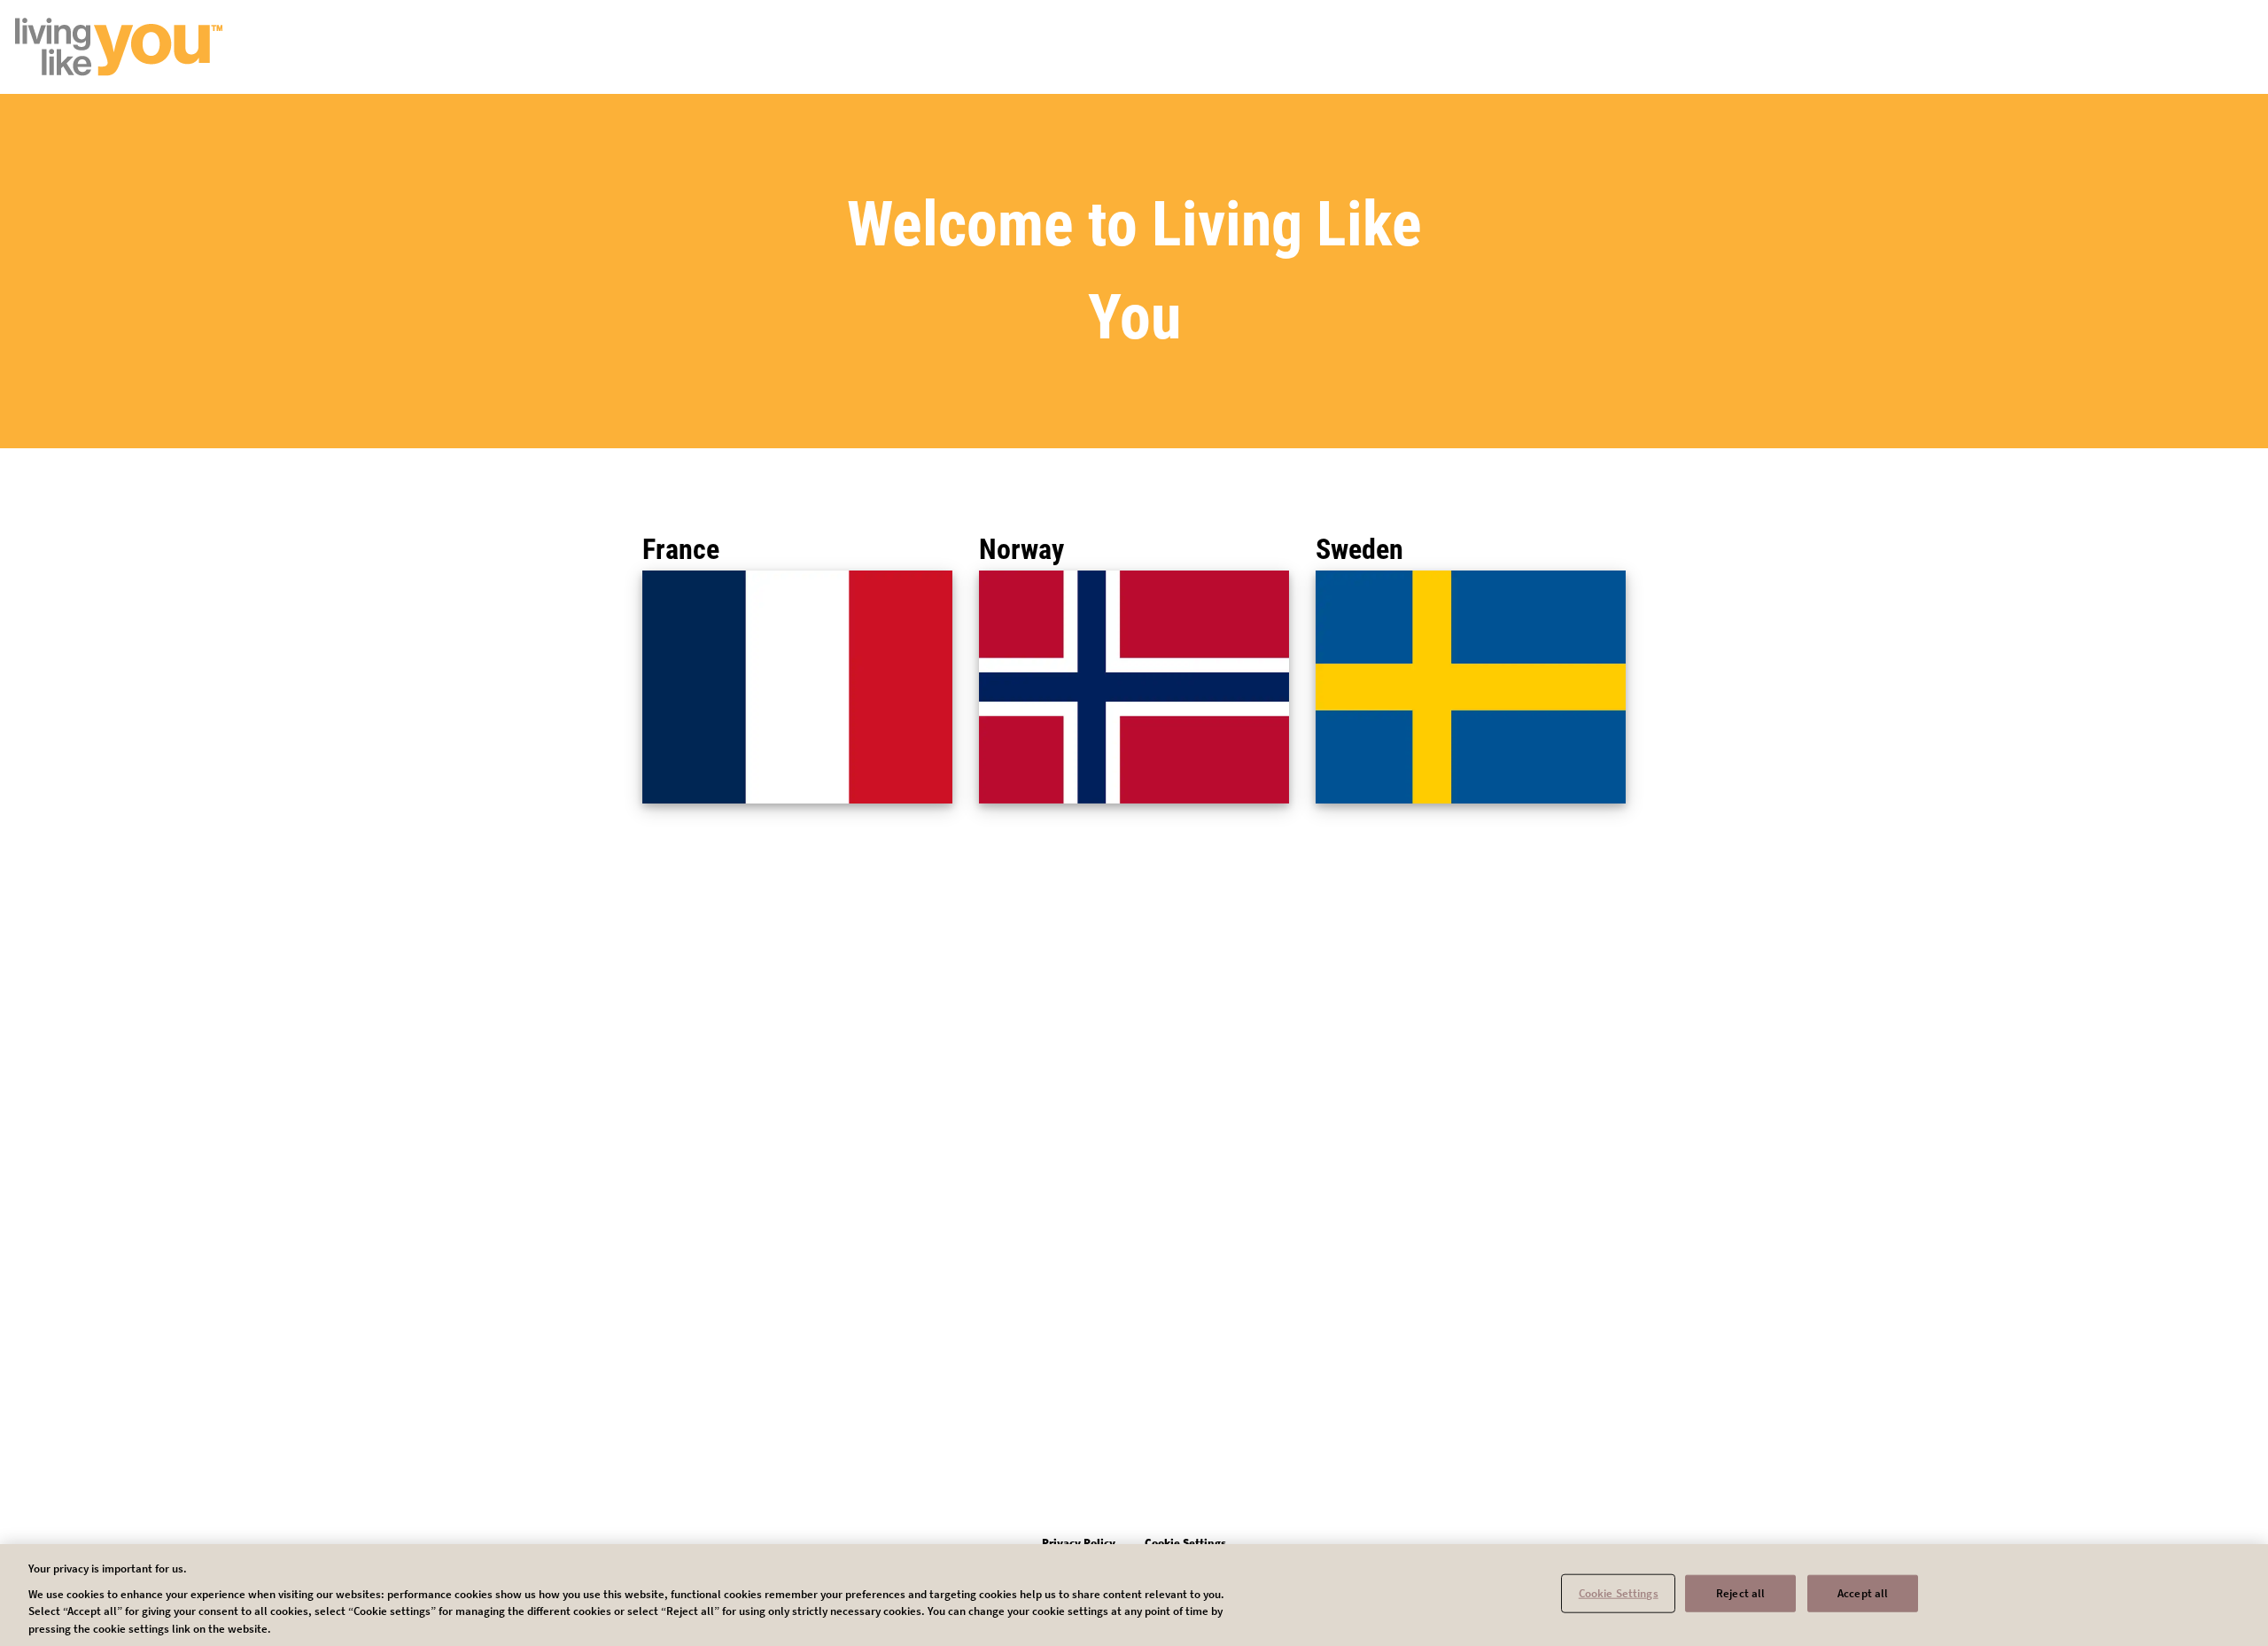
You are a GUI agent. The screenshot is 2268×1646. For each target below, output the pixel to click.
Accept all (1863, 1593)
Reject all (1740, 1593)
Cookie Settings (1619, 1593)
